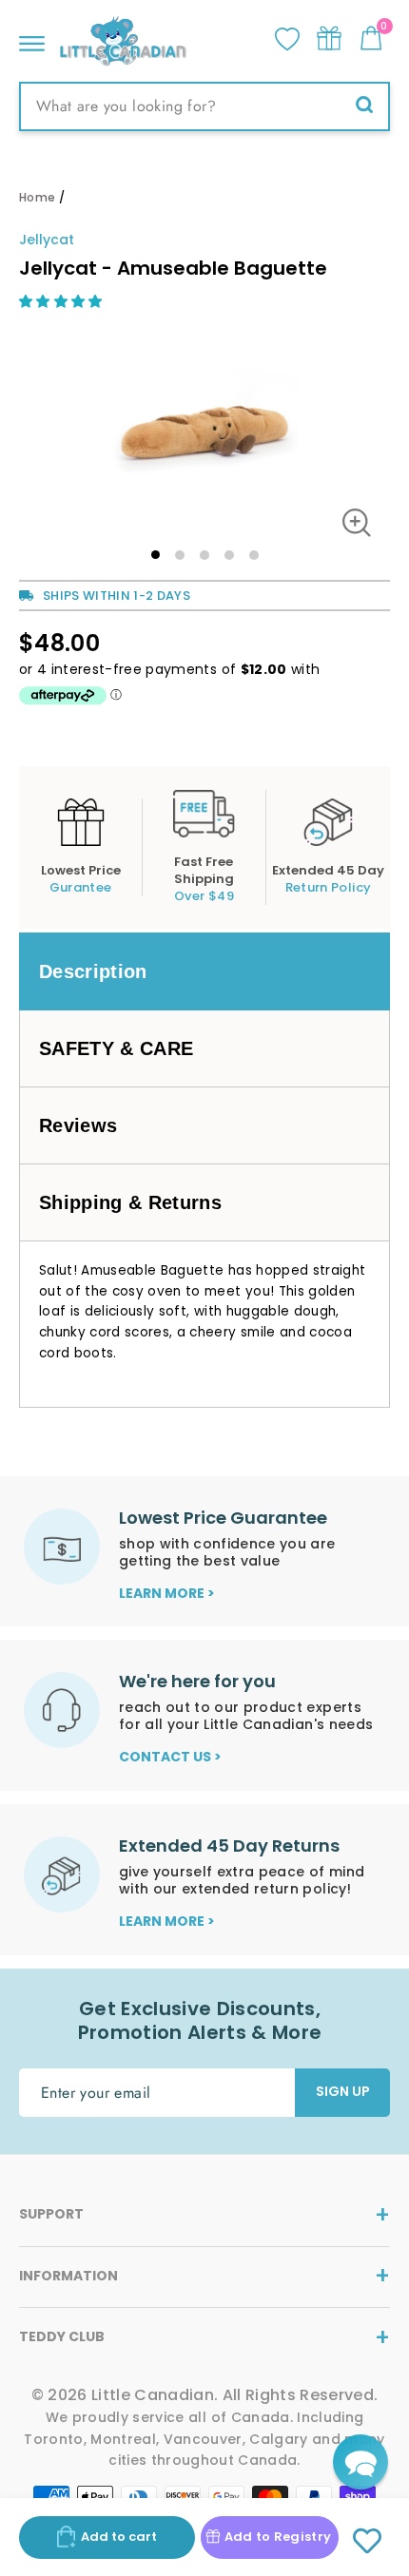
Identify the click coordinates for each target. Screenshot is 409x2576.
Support (51, 2214)
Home (37, 197)
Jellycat (47, 240)
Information (68, 2276)
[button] (63, 301)
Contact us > (170, 1757)
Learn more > (167, 1593)
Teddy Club (62, 2336)
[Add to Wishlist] (368, 2542)
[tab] (204, 971)
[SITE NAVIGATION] (32, 38)
